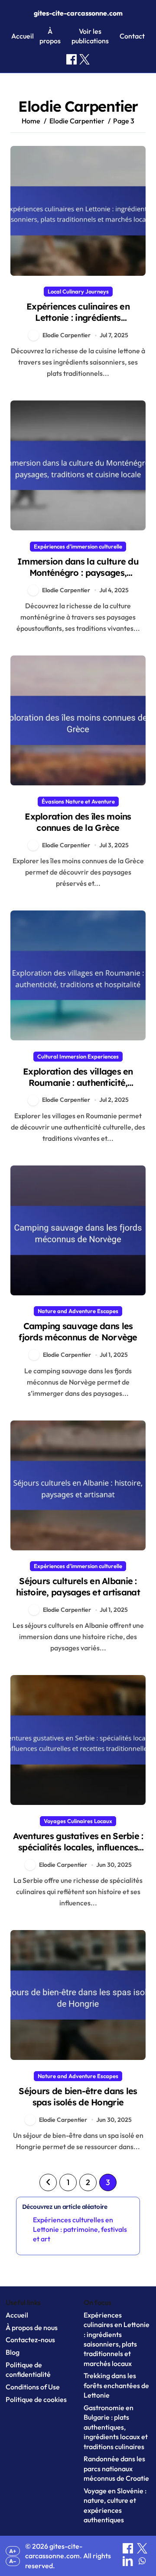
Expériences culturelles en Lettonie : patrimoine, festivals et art (80, 2229)
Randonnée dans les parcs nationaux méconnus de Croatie (116, 2468)
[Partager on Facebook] (71, 59)
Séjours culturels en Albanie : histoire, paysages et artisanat (78, 1587)
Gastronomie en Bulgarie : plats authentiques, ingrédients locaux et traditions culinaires (116, 2427)
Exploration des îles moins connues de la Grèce (78, 822)
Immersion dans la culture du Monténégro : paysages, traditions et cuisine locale (78, 573)
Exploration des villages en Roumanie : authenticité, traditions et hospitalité (78, 1083)
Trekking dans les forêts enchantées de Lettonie (116, 2385)
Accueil (23, 36)
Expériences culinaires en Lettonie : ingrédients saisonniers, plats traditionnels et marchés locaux (78, 323)
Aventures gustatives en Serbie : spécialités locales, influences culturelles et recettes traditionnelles (78, 1853)
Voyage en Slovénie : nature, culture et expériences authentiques (115, 2505)
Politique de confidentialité (28, 2369)
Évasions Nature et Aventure (78, 801)
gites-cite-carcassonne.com (78, 13)
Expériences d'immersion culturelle (78, 546)
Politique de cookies (36, 2399)
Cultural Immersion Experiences (78, 1056)
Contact (132, 36)
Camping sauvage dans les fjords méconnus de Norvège (78, 1332)
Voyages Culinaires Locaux (78, 1821)
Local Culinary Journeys (78, 291)
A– (13, 2561)
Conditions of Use (33, 2387)
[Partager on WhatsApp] (142, 2563)
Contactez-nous (30, 2340)
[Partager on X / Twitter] (84, 59)
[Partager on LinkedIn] (128, 2563)
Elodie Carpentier (67, 335)
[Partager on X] (142, 2551)
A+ (13, 2551)
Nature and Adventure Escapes (78, 1311)
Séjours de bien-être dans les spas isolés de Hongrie (78, 2097)
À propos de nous (32, 2327)
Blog (13, 2352)
